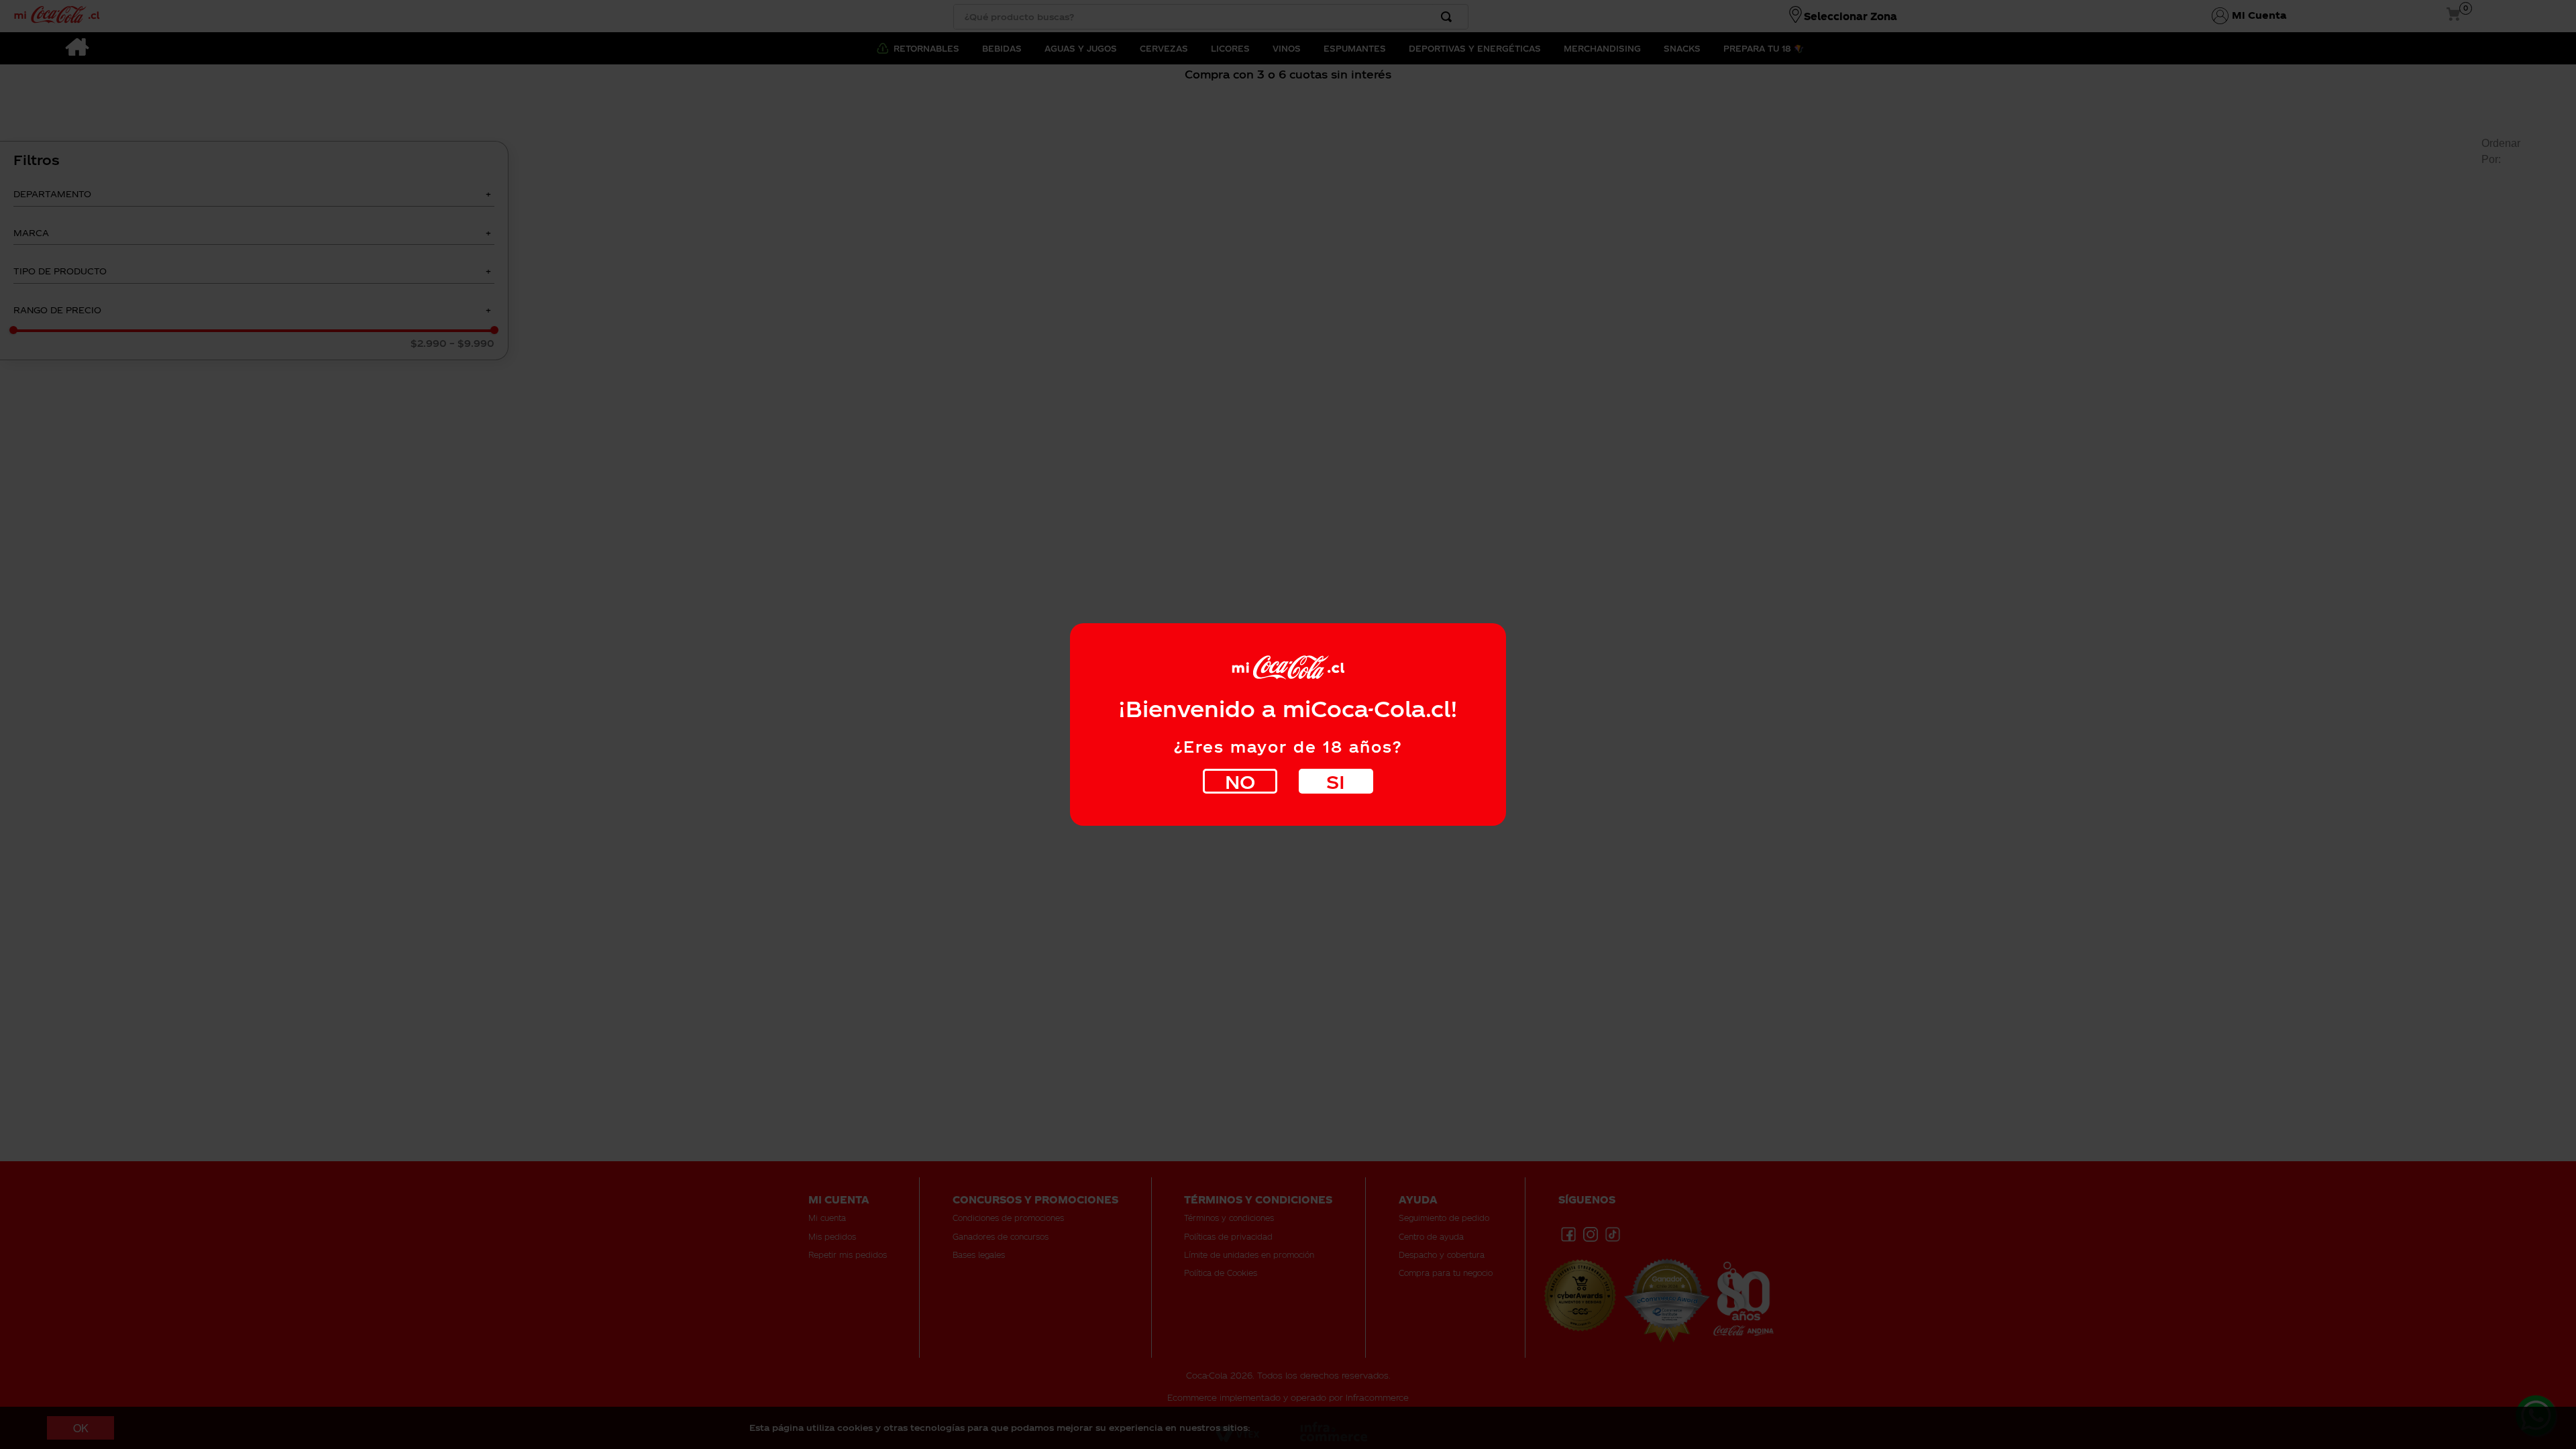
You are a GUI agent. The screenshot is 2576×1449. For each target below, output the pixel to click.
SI (1336, 781)
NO (1240, 781)
